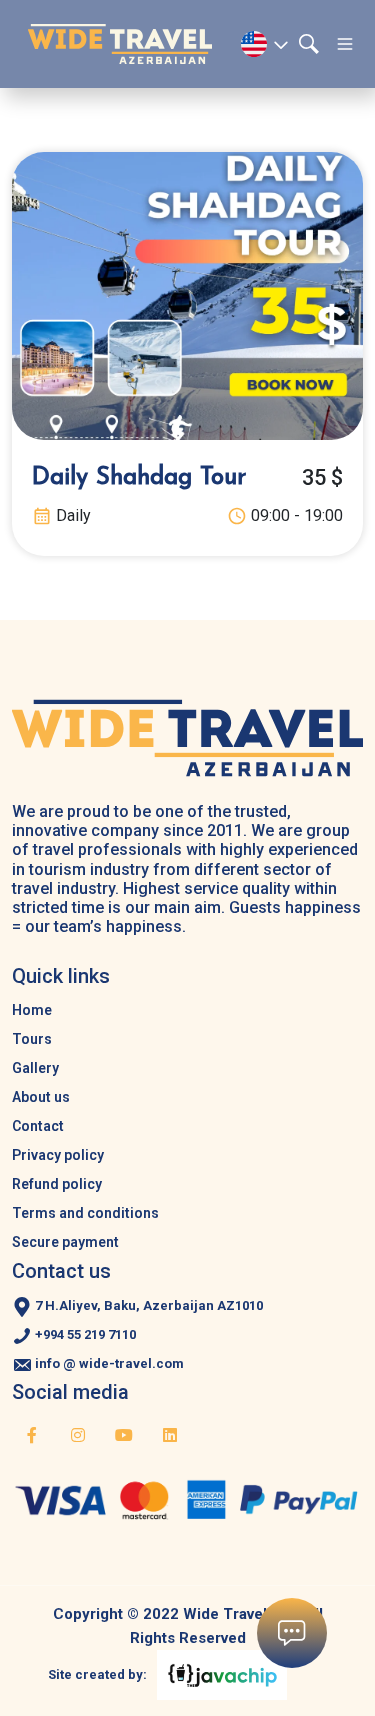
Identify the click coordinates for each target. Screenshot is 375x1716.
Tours (32, 1039)
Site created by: (97, 1674)
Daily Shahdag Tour (139, 478)
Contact (38, 1126)
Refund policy (57, 1184)
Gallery (35, 1068)
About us (41, 1097)
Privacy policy (58, 1155)
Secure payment (65, 1242)
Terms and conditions (85, 1213)
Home (32, 1010)
